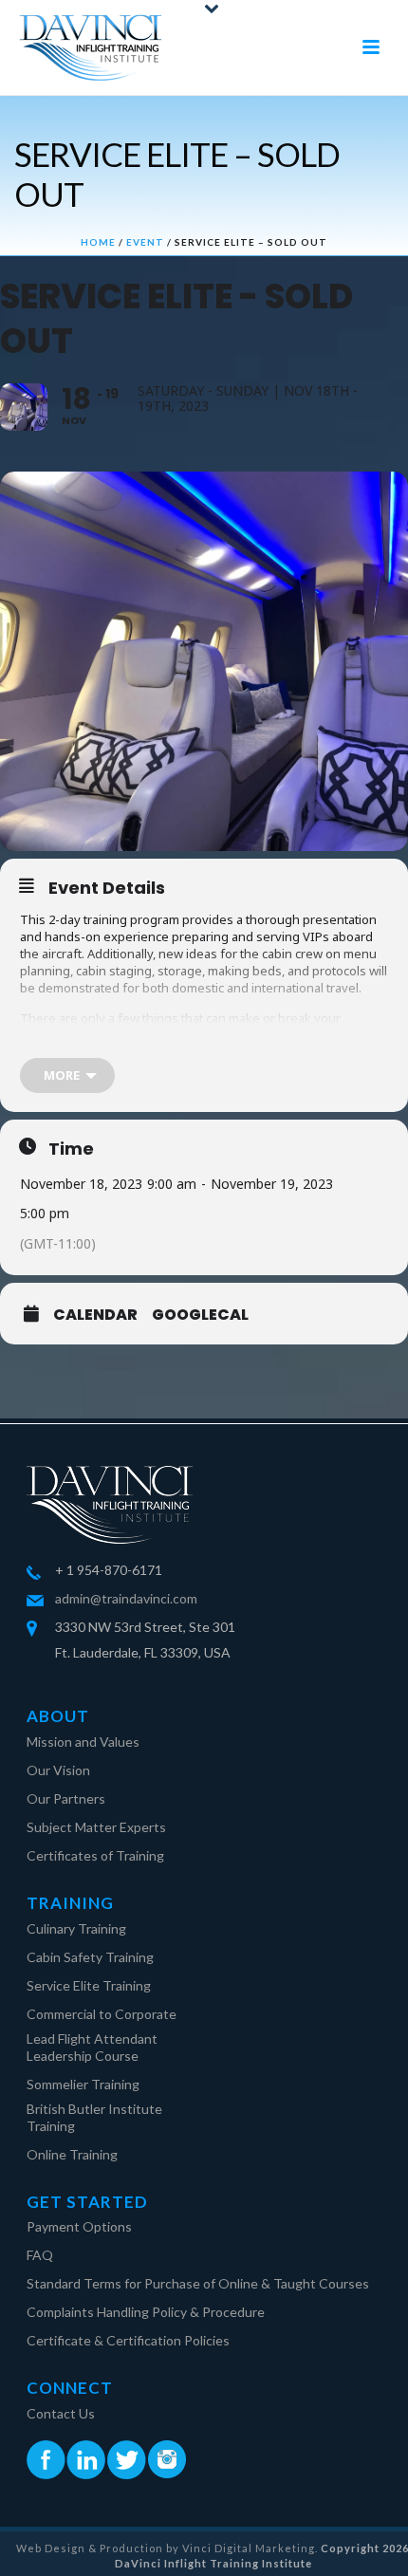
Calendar (95, 1315)
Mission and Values (83, 1742)
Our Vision (58, 1770)
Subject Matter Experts (96, 1827)
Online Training (72, 2154)
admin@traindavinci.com (126, 1598)
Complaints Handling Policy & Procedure (146, 2312)
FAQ (40, 2255)
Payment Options (79, 2226)
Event (145, 242)
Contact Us (61, 2413)
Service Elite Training (89, 1985)
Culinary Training (76, 1928)
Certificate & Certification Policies (128, 2340)
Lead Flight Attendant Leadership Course (92, 2047)
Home (98, 242)
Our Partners (66, 1798)
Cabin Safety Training (90, 1957)
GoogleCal (200, 1315)
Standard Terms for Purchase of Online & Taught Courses (198, 2283)
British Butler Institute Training (94, 2117)
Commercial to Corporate (102, 2014)
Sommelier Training (83, 2084)
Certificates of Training (95, 1855)
